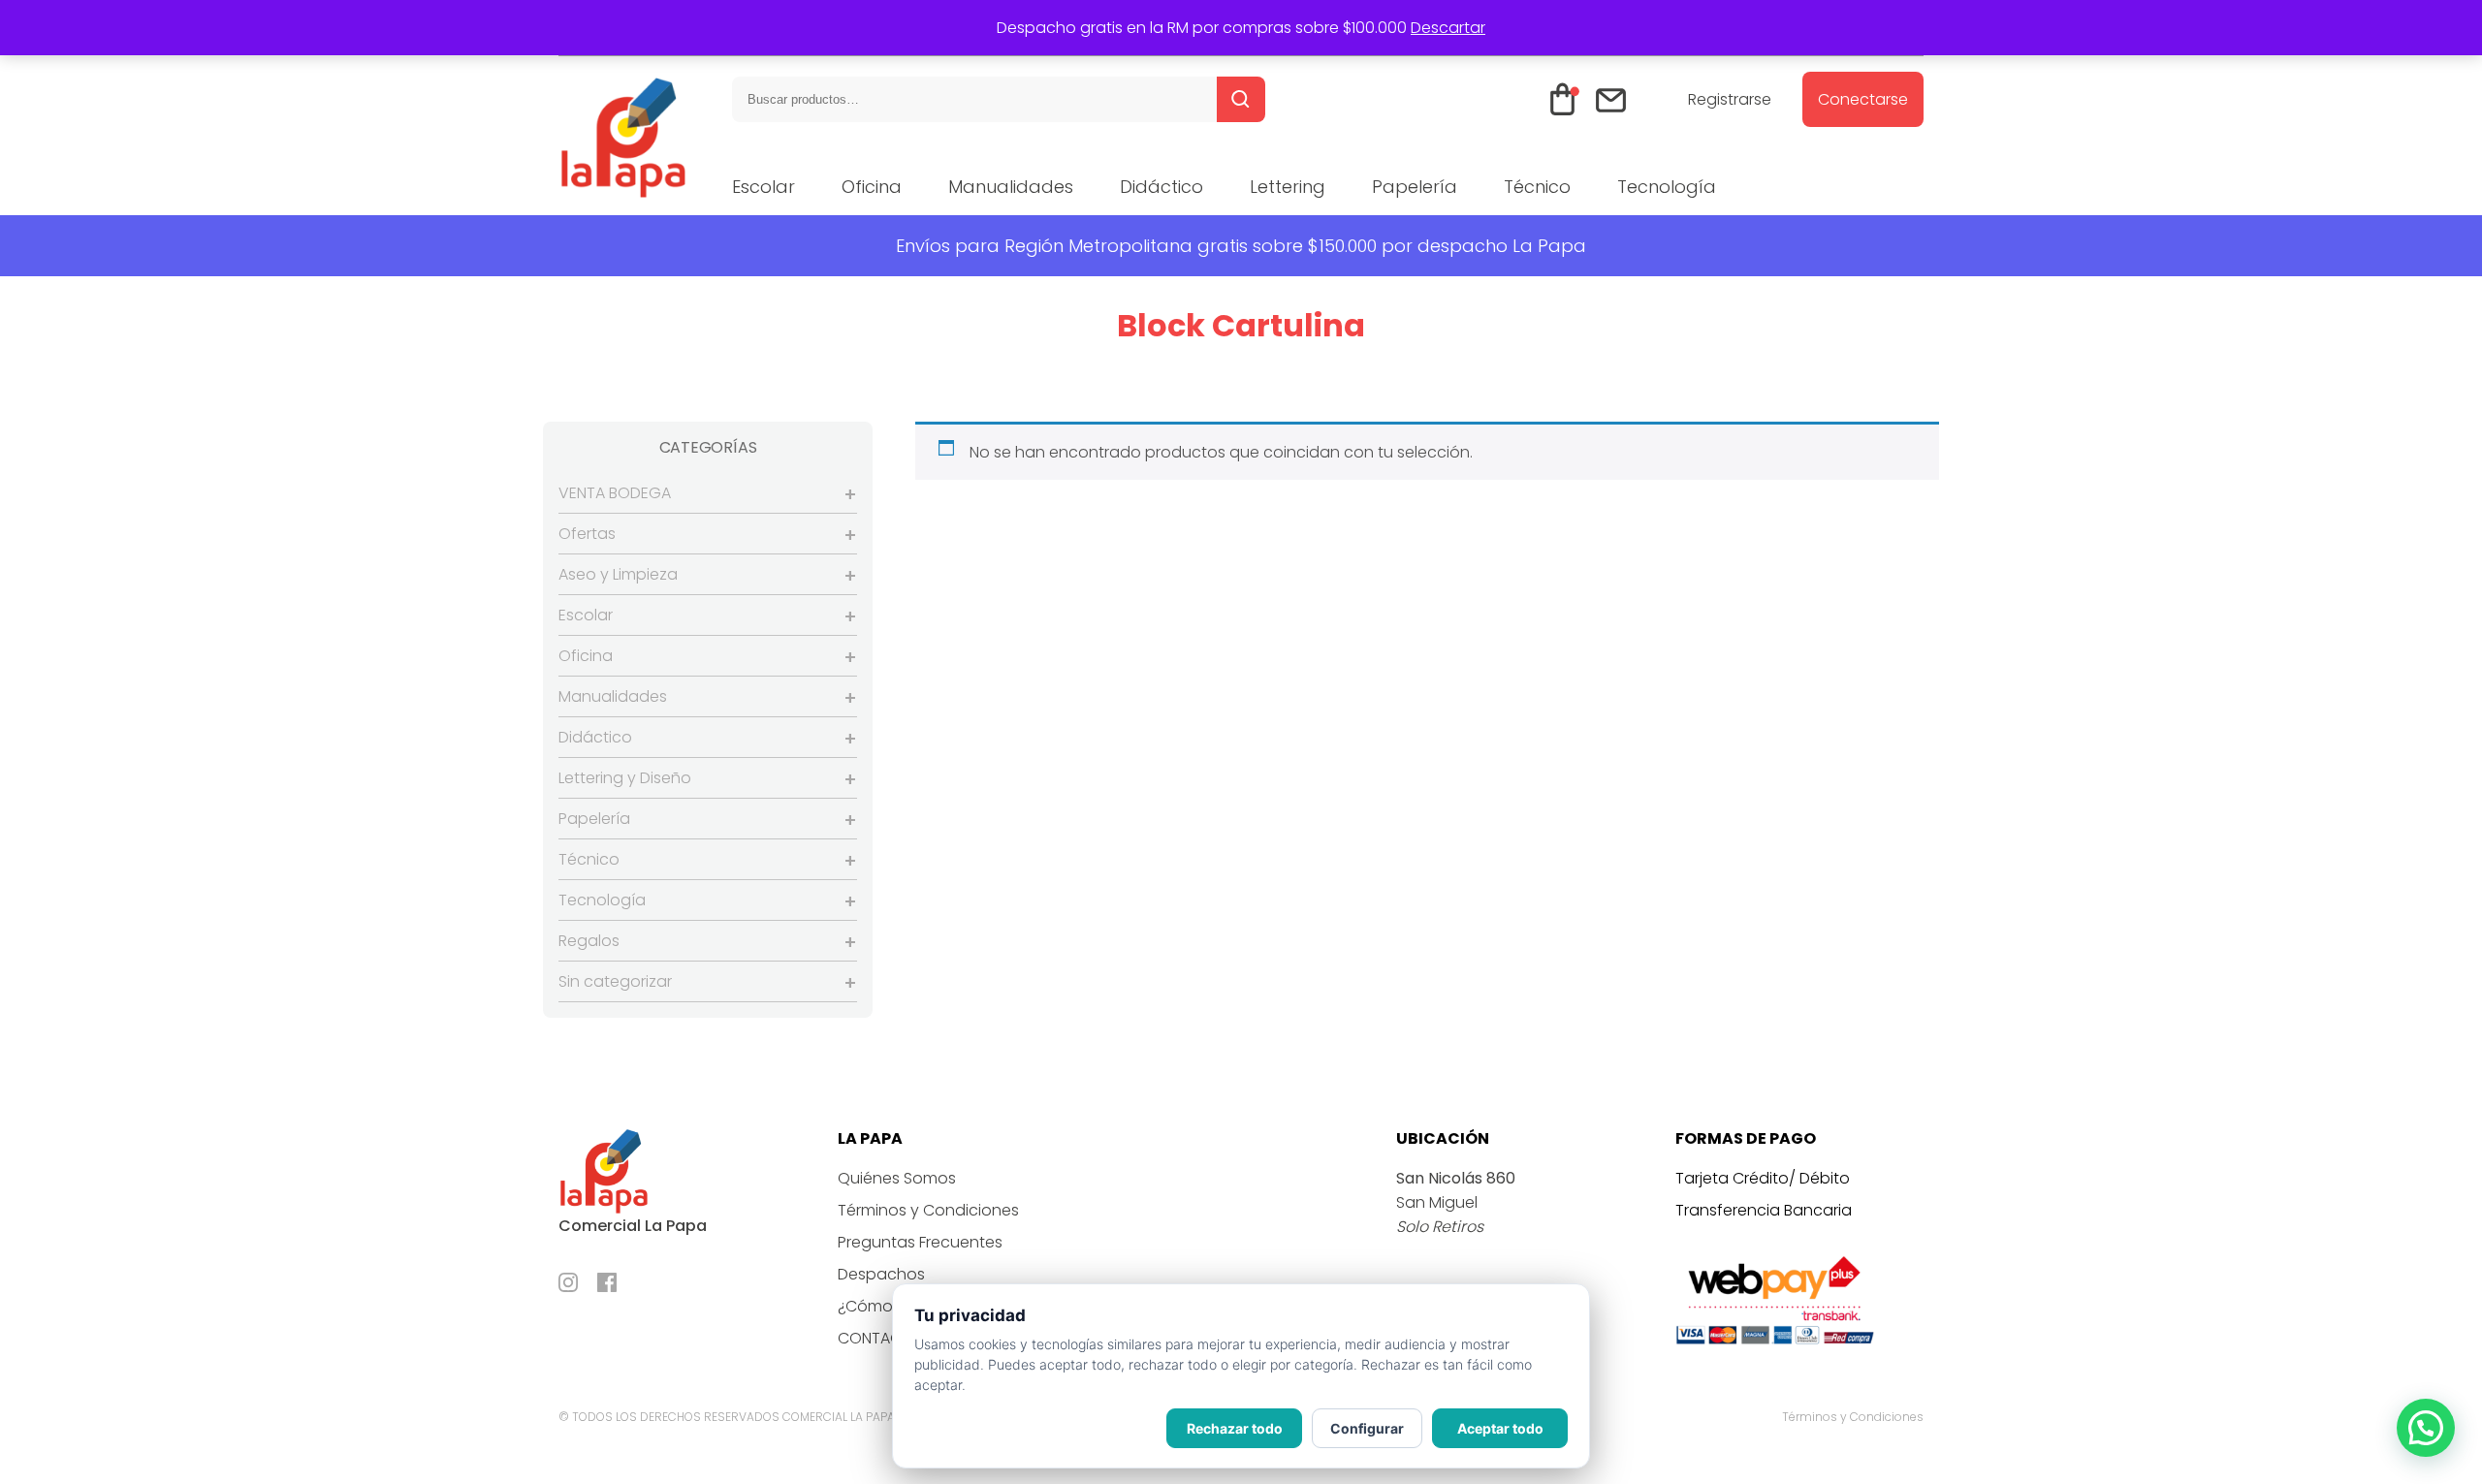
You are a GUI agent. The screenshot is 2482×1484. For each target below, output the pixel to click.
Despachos (881, 1274)
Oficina (872, 187)
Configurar (1367, 1428)
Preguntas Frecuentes (920, 1242)
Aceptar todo (1500, 1428)
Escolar (764, 187)
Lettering (1288, 187)
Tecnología (1667, 187)
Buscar (1241, 99)
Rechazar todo (1235, 1428)
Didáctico (1161, 187)
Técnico (1537, 187)
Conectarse (1863, 99)
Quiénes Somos (897, 1178)
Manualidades (1011, 187)
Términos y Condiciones (928, 1210)
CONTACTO (880, 1338)
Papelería (1415, 187)
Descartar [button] (1448, 28)
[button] (2426, 1428)
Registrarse (1730, 99)
